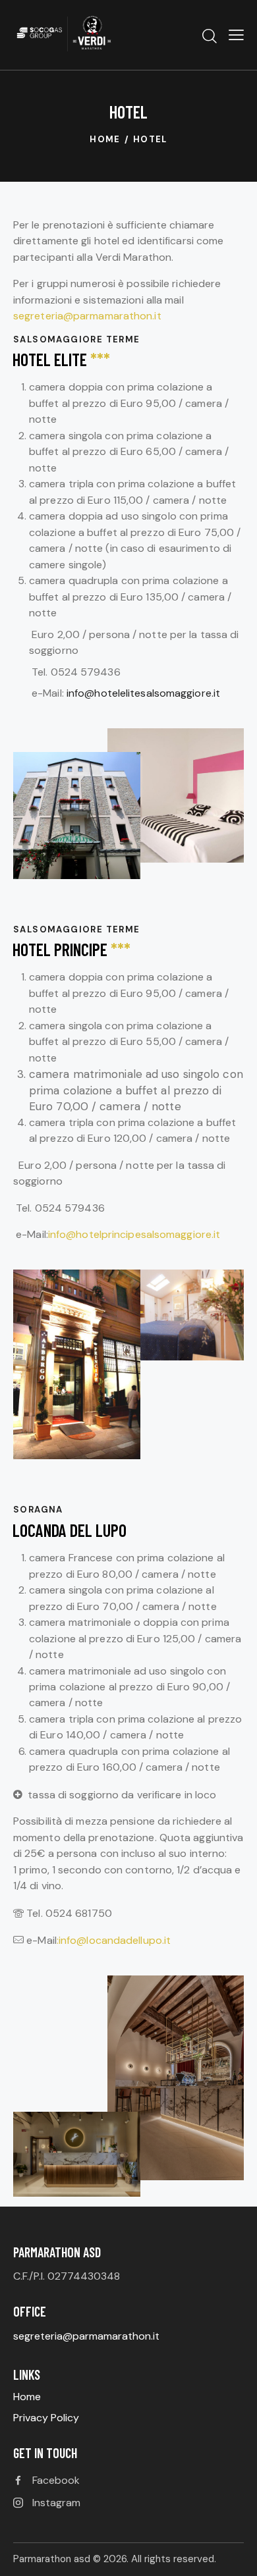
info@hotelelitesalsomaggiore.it (145, 693)
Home (105, 139)
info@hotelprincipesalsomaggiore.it (134, 1234)
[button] (236, 35)
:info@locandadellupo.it (114, 1940)
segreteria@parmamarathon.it (87, 316)
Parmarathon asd (52, 2559)
